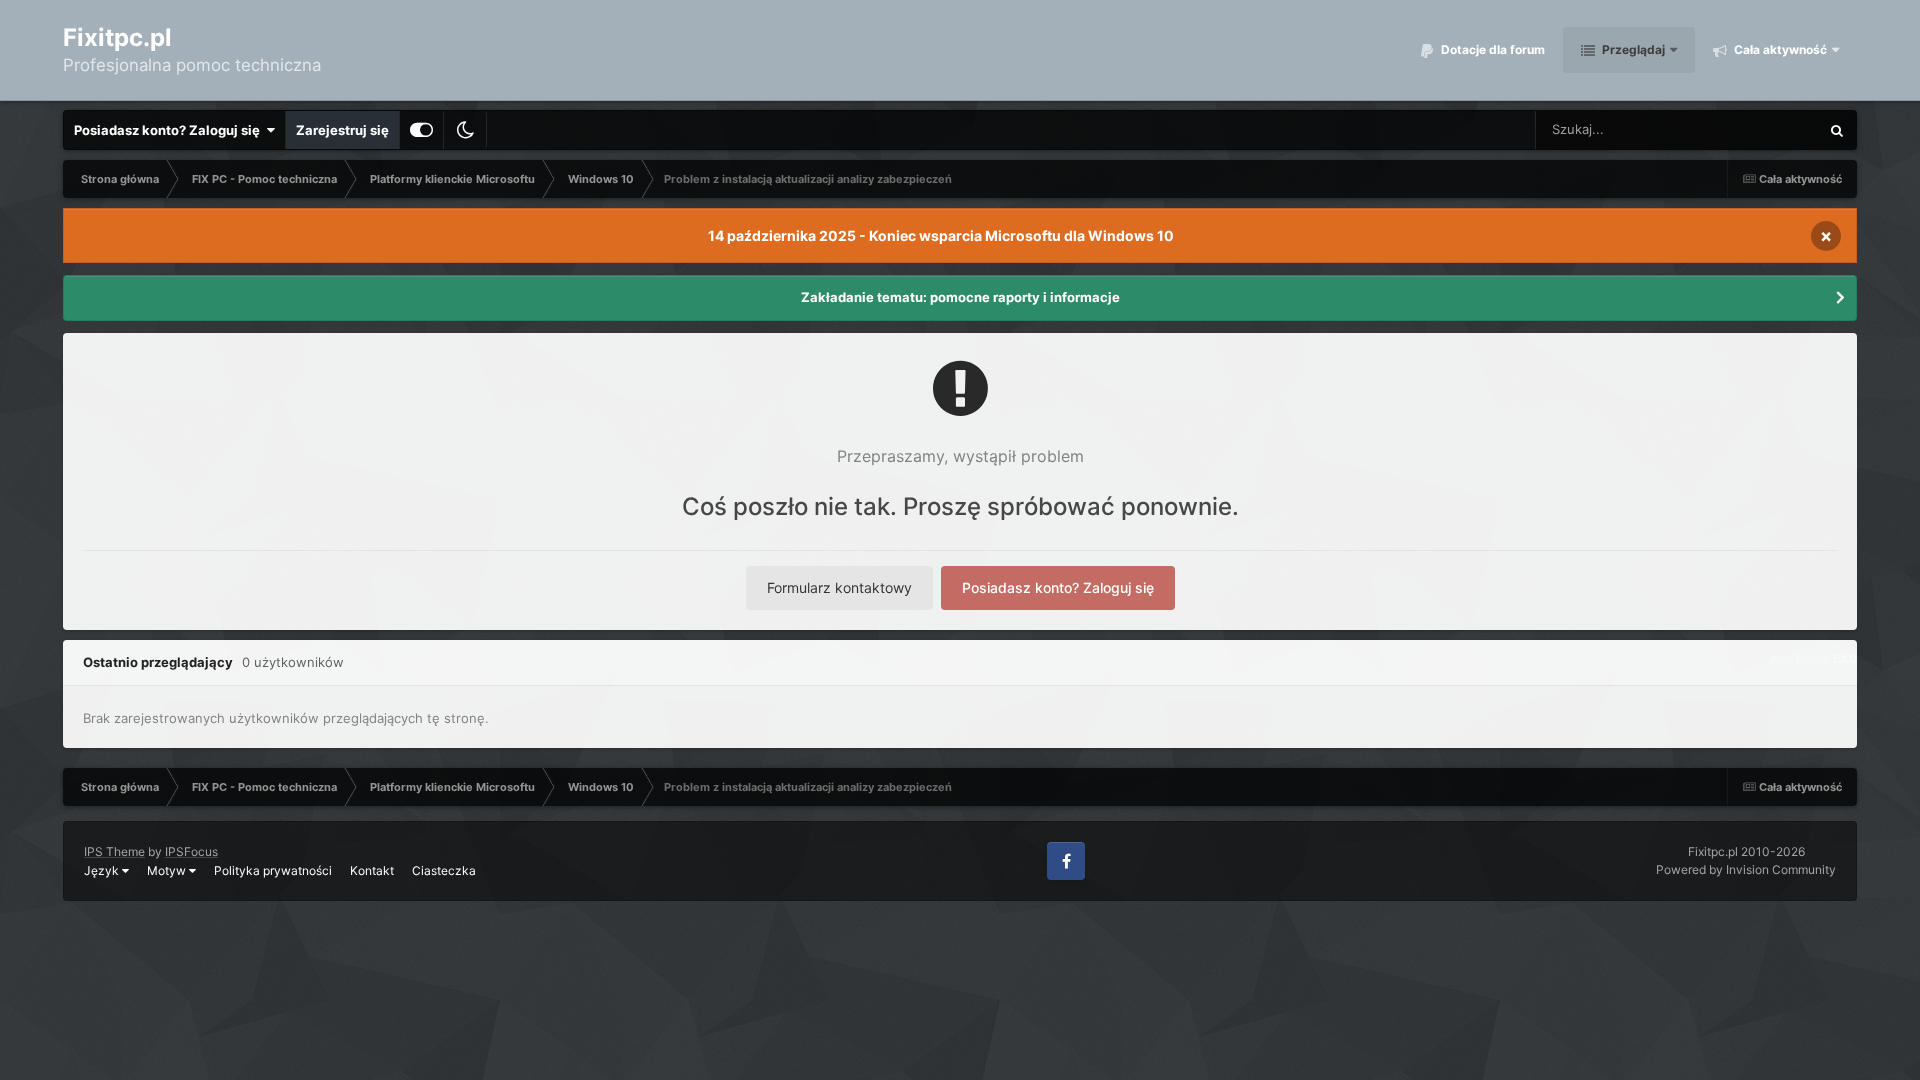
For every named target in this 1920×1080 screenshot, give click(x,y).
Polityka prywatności (273, 870)
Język (103, 870)
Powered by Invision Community (1746, 869)
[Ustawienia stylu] (421, 130)
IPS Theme (114, 851)
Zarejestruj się (342, 130)
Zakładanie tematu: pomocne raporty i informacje (960, 297)
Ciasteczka (444, 870)
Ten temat (1763, 129)
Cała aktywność (1779, 49)
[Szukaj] (1837, 130)
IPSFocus (191, 851)
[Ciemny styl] (465, 130)
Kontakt (372, 870)
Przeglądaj (1632, 49)
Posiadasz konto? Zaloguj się (170, 130)
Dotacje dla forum (1491, 49)
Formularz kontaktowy (839, 587)
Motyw (168, 870)
